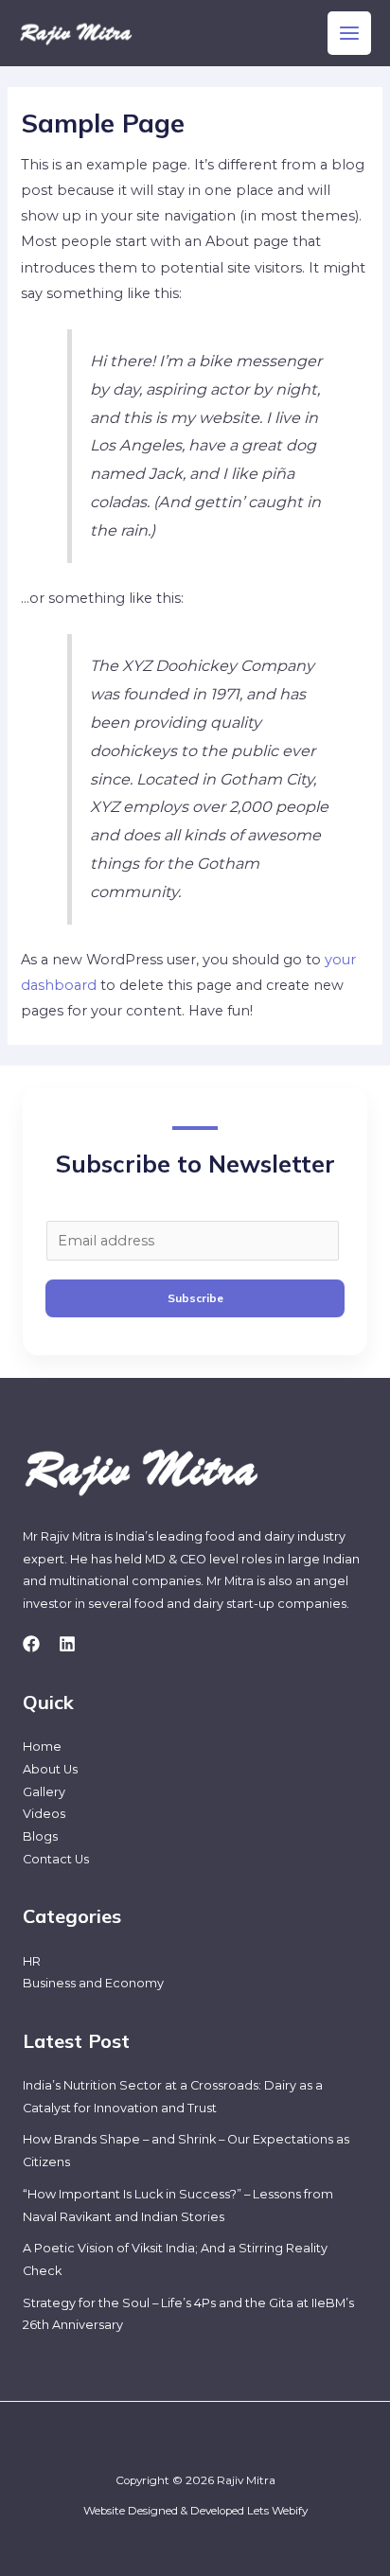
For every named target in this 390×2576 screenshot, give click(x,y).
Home (42, 1747)
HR (32, 1961)
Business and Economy (93, 1983)
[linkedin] (67, 1644)
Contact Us (56, 1859)
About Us (50, 1769)
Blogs (40, 1836)
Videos (44, 1814)
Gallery (44, 1792)
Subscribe (195, 1298)
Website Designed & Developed (164, 2511)
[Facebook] (31, 1644)
